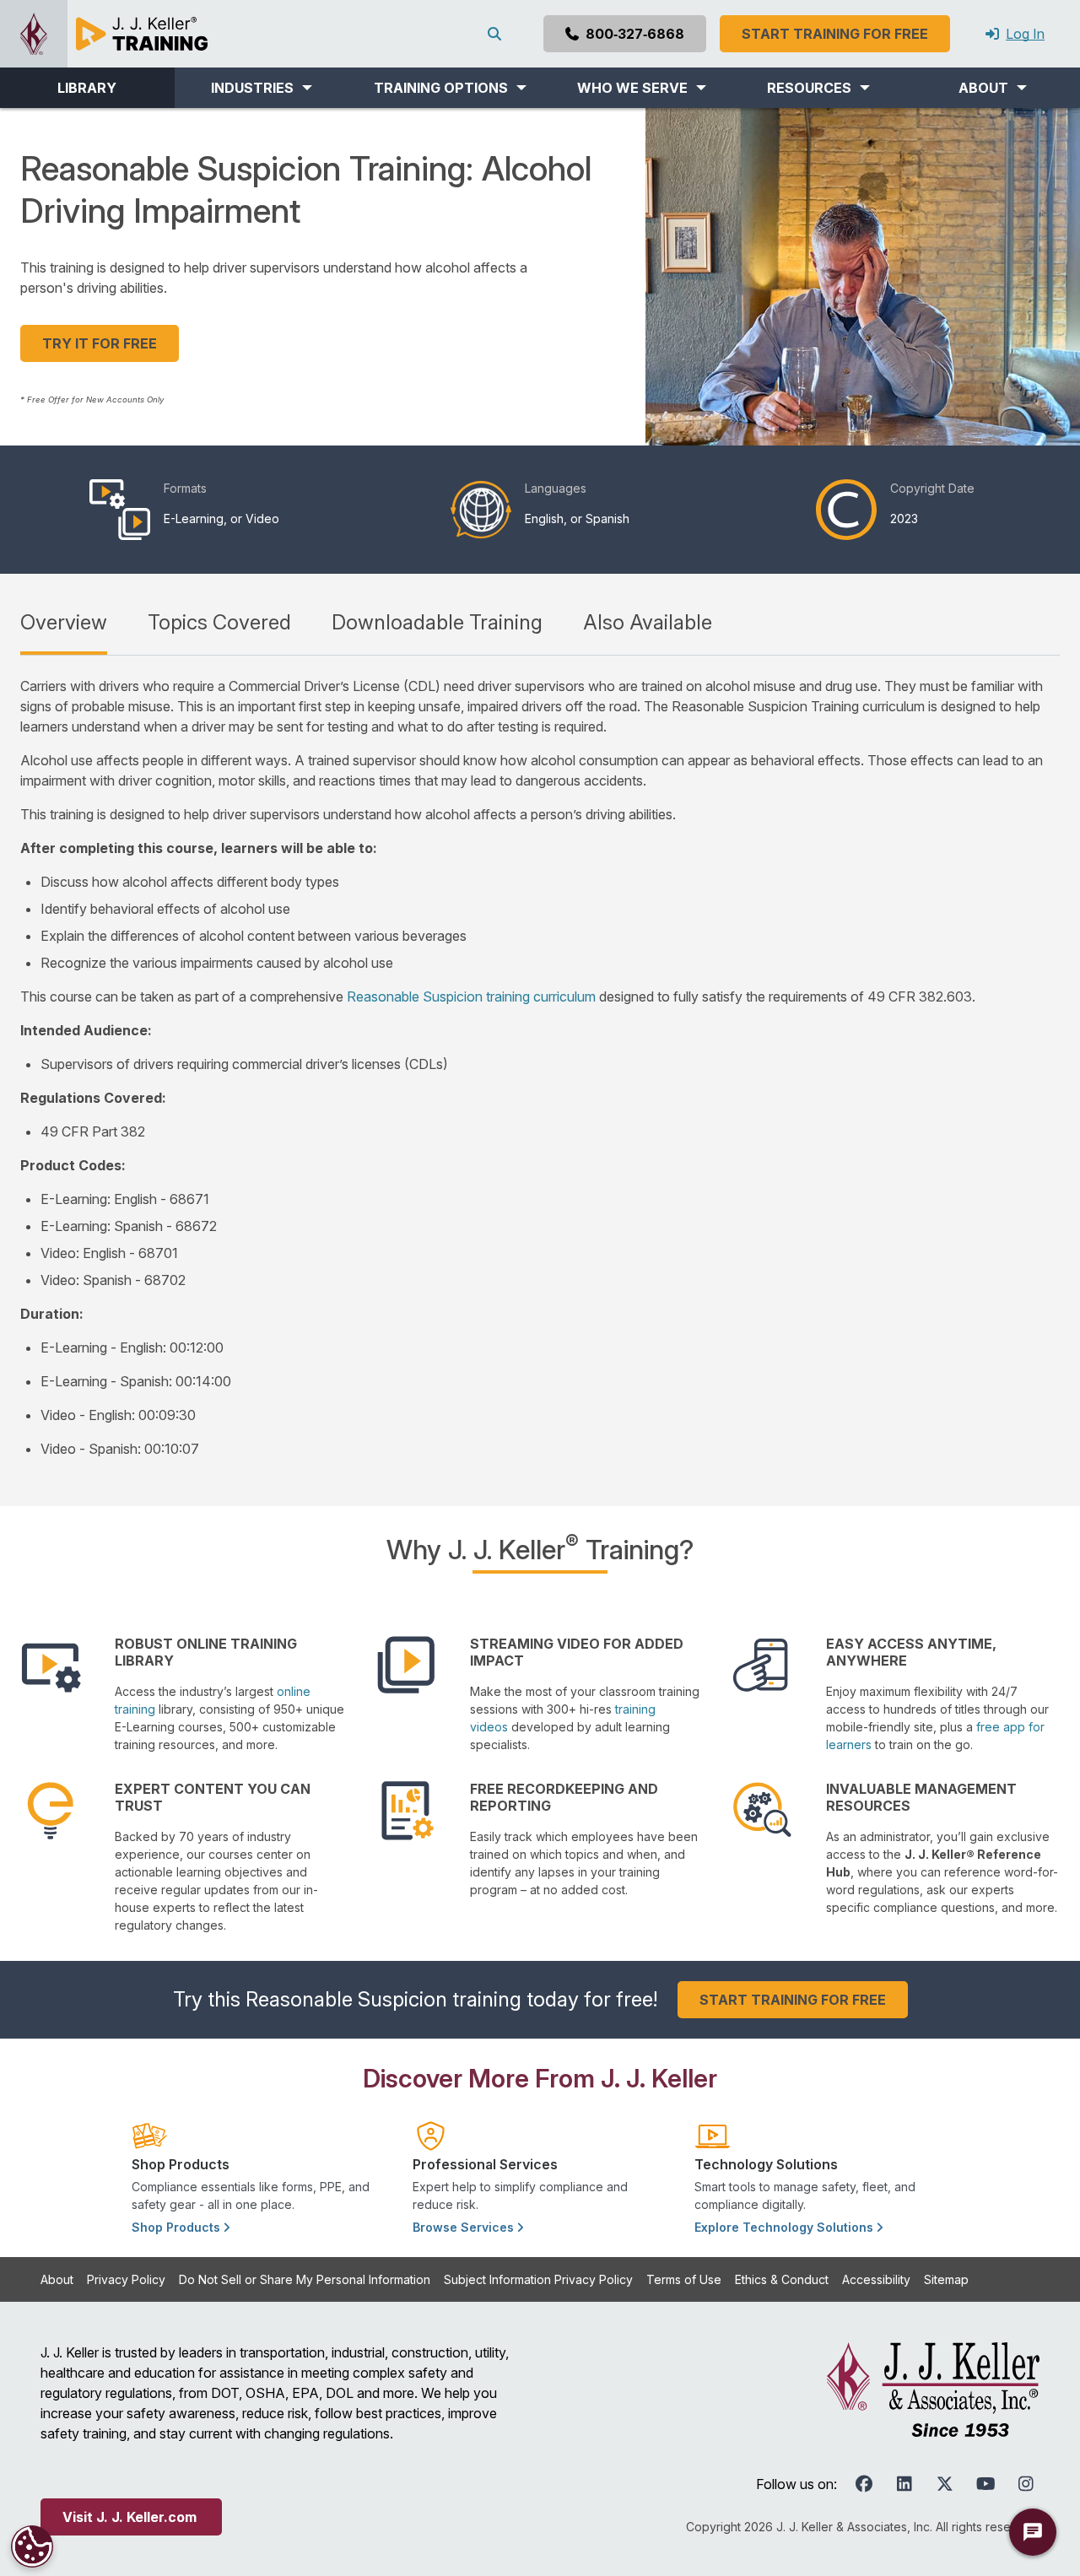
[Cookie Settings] (32, 2546)
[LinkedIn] (904, 2484)
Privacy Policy (126, 2279)
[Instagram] (1026, 2484)
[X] (945, 2484)
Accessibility (876, 2279)
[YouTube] (985, 2484)
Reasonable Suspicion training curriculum (471, 996)
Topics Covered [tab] (219, 622)
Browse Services (465, 2227)
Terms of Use (684, 2279)
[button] (262, 88)
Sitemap (946, 2279)
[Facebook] (864, 2484)
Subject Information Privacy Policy (538, 2279)
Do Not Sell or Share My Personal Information (305, 2279)
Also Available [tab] (648, 622)
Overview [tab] (64, 622)
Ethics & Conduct (782, 2279)
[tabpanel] (540, 1067)
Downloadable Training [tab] (437, 622)
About (57, 2279)
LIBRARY (87, 88)
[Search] (498, 34)
